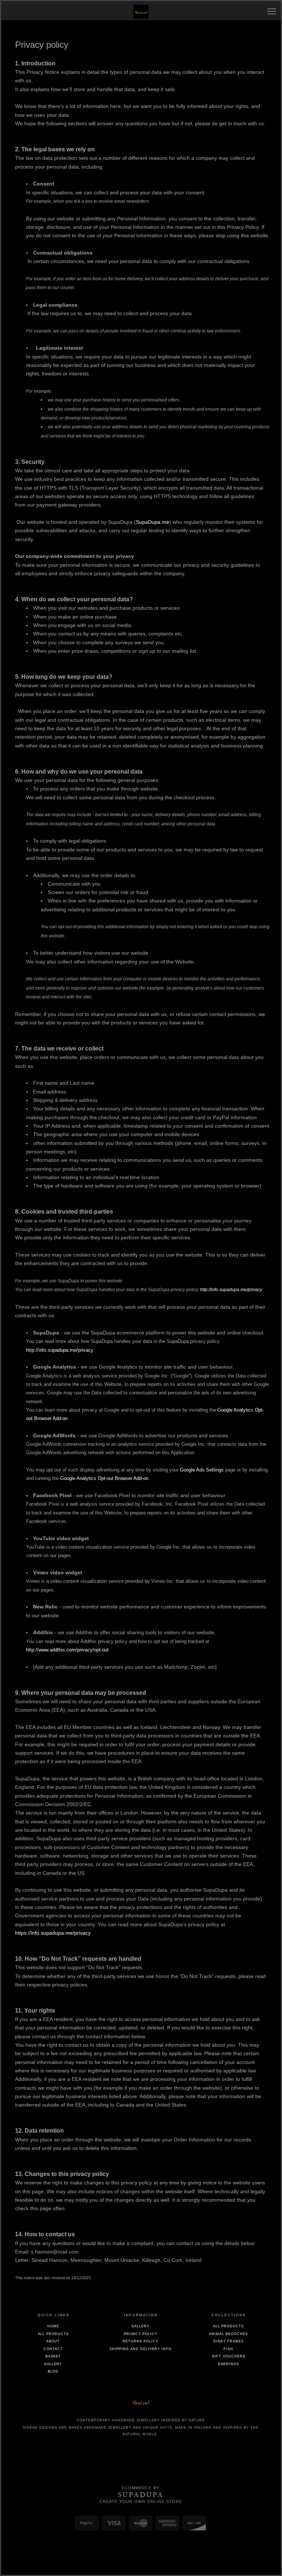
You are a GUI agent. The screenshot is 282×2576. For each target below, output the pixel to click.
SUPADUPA (141, 2495)
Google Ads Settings (202, 1470)
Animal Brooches (228, 2334)
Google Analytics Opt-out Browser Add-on (104, 1478)
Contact (53, 2349)
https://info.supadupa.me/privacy (53, 1933)
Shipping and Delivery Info (140, 2349)
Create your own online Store (141, 2501)
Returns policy (140, 2341)
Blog (53, 2371)
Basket (53, 2356)
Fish (228, 2349)
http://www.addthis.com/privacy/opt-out (67, 1650)
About (53, 2341)
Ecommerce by (141, 2488)
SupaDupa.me (153, 522)
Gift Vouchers (229, 2356)
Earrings (229, 2364)
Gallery (53, 2364)
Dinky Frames (229, 2341)
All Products (53, 2334)
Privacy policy (140, 2334)
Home (53, 2326)
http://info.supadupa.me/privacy (231, 1290)
